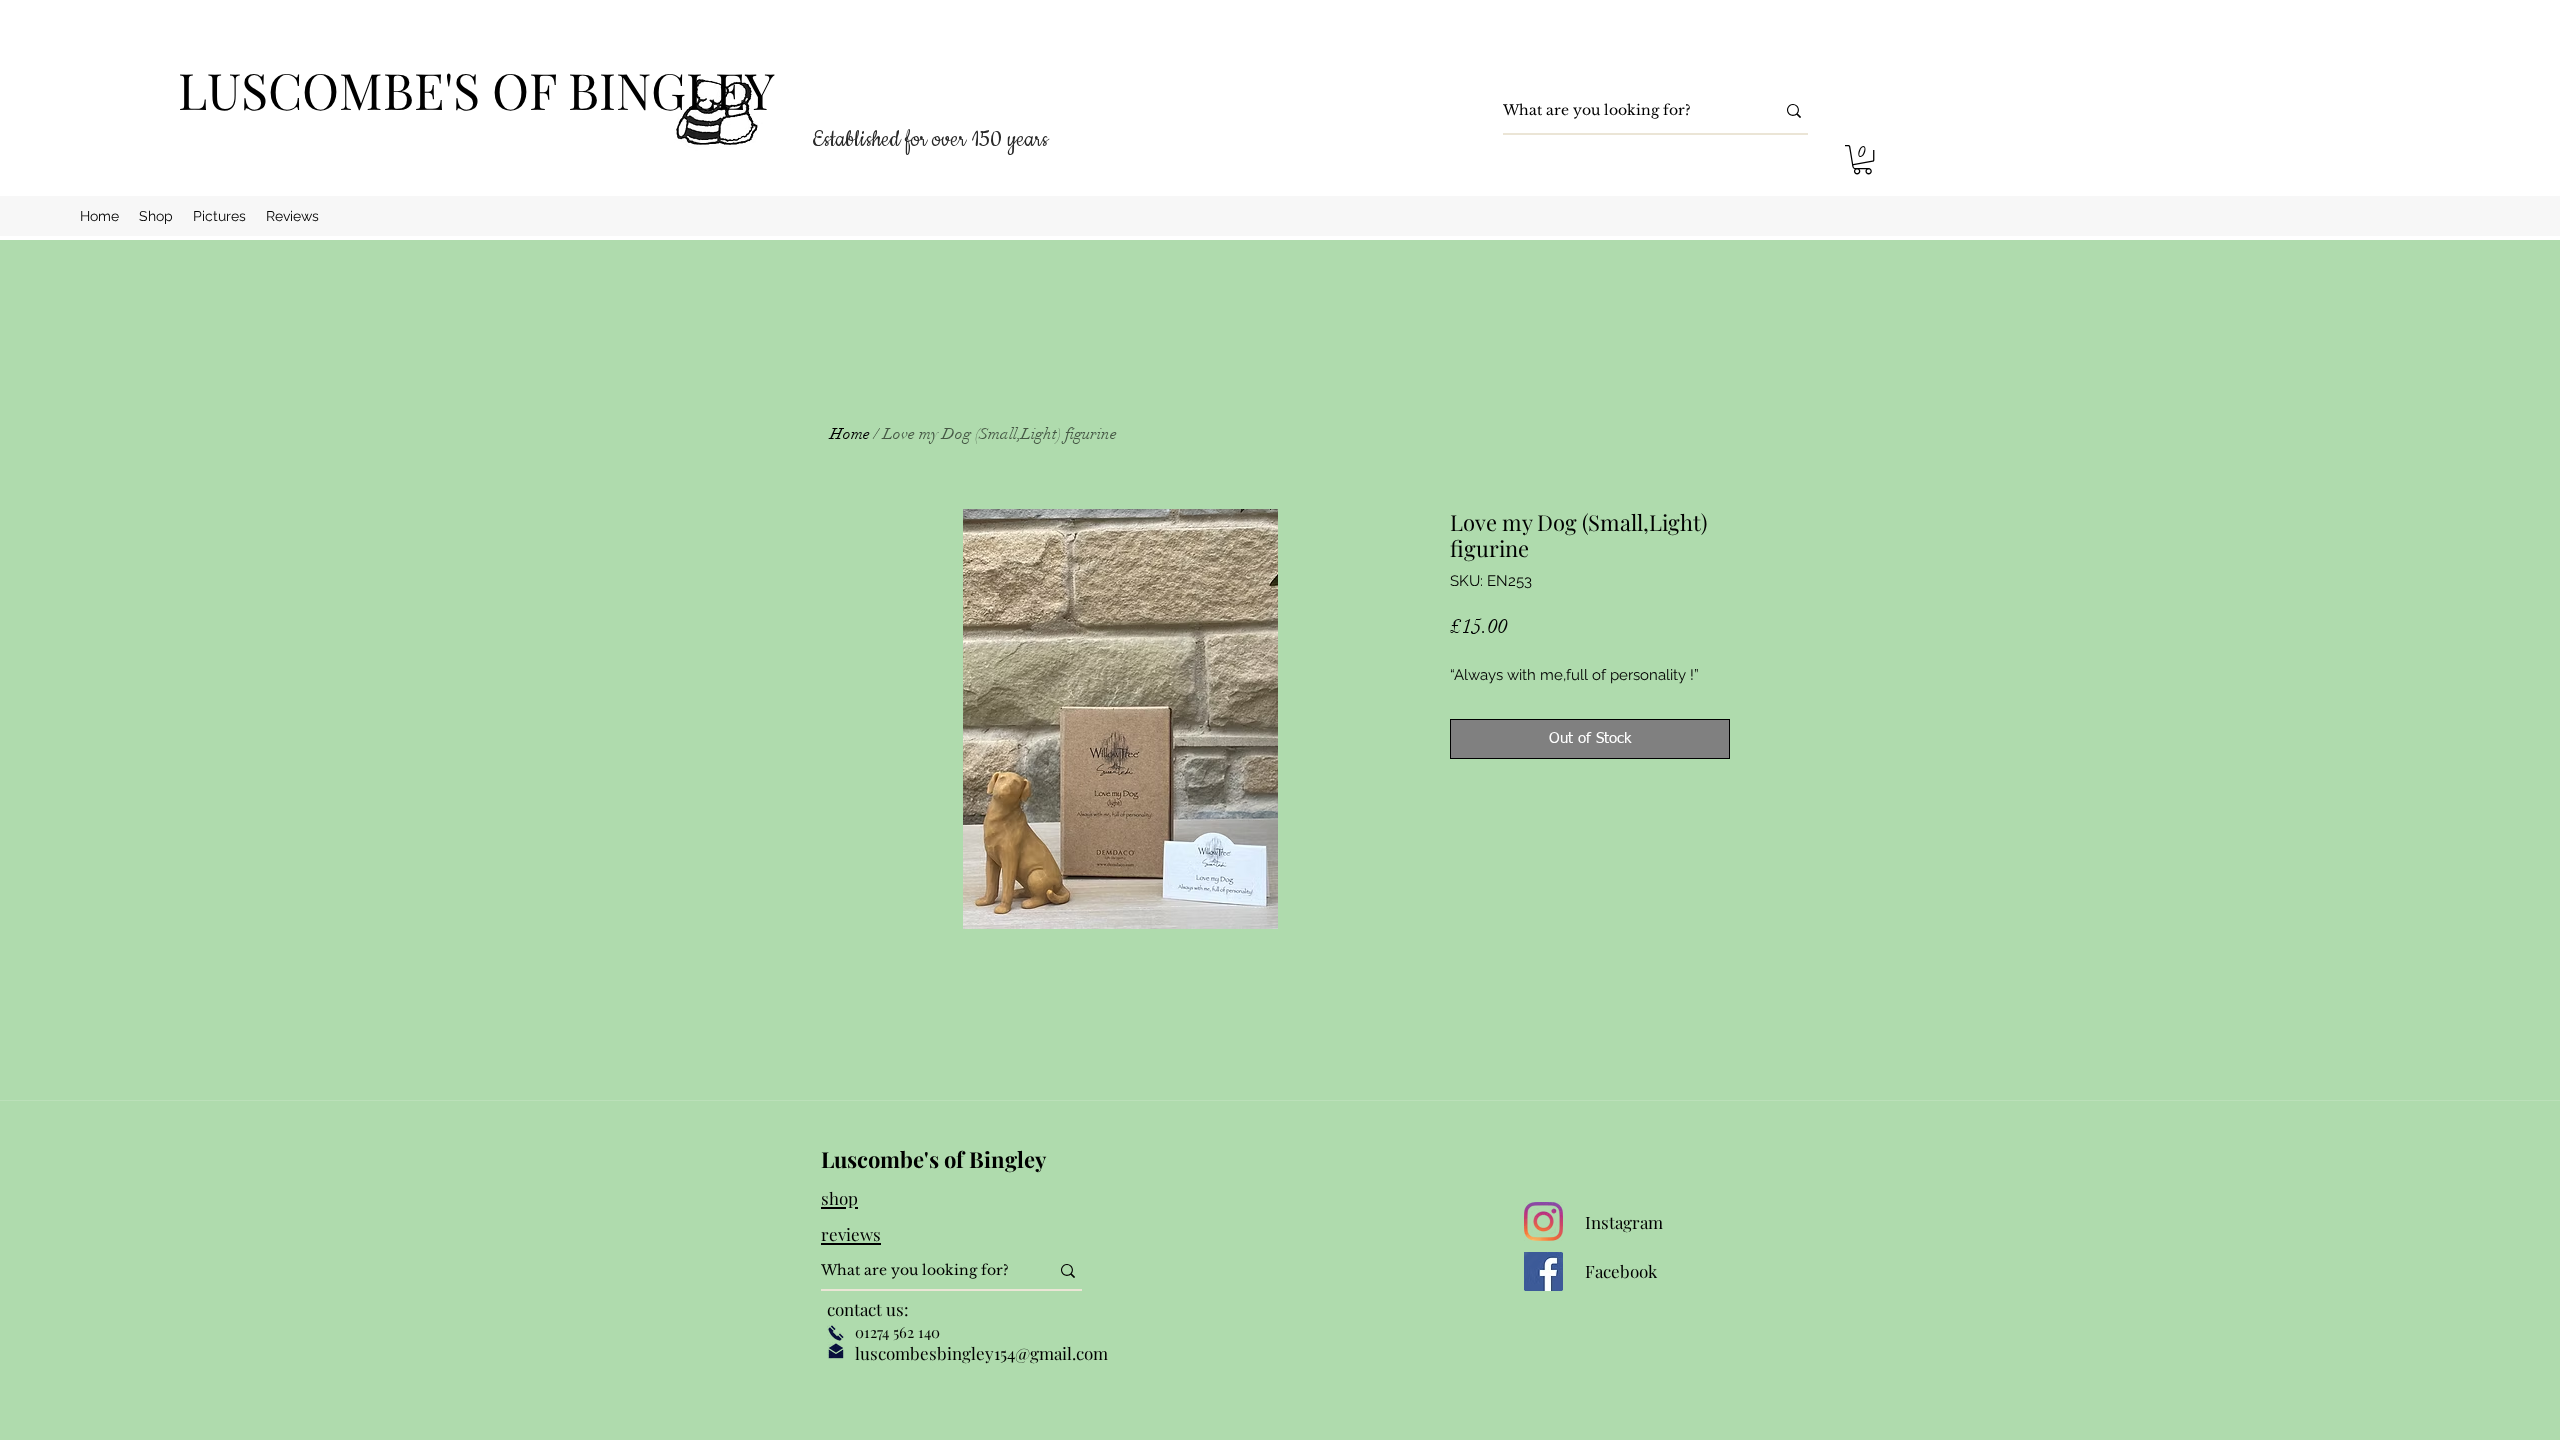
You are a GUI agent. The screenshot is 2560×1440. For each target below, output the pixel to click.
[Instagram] (1543, 1221)
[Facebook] (1543, 1271)
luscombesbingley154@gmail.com (981, 1353)
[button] (1862, 159)
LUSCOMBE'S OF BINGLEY (476, 89)
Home (850, 434)
